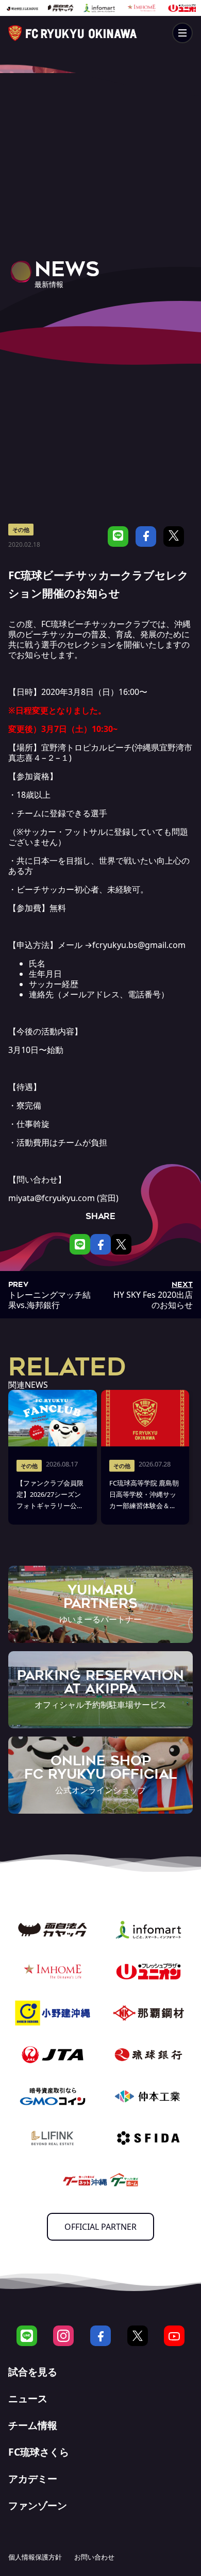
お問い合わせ (94, 2557)
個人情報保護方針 (35, 2557)
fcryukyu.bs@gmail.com (139, 945)
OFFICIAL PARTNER (100, 2227)
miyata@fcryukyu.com (52, 1198)
